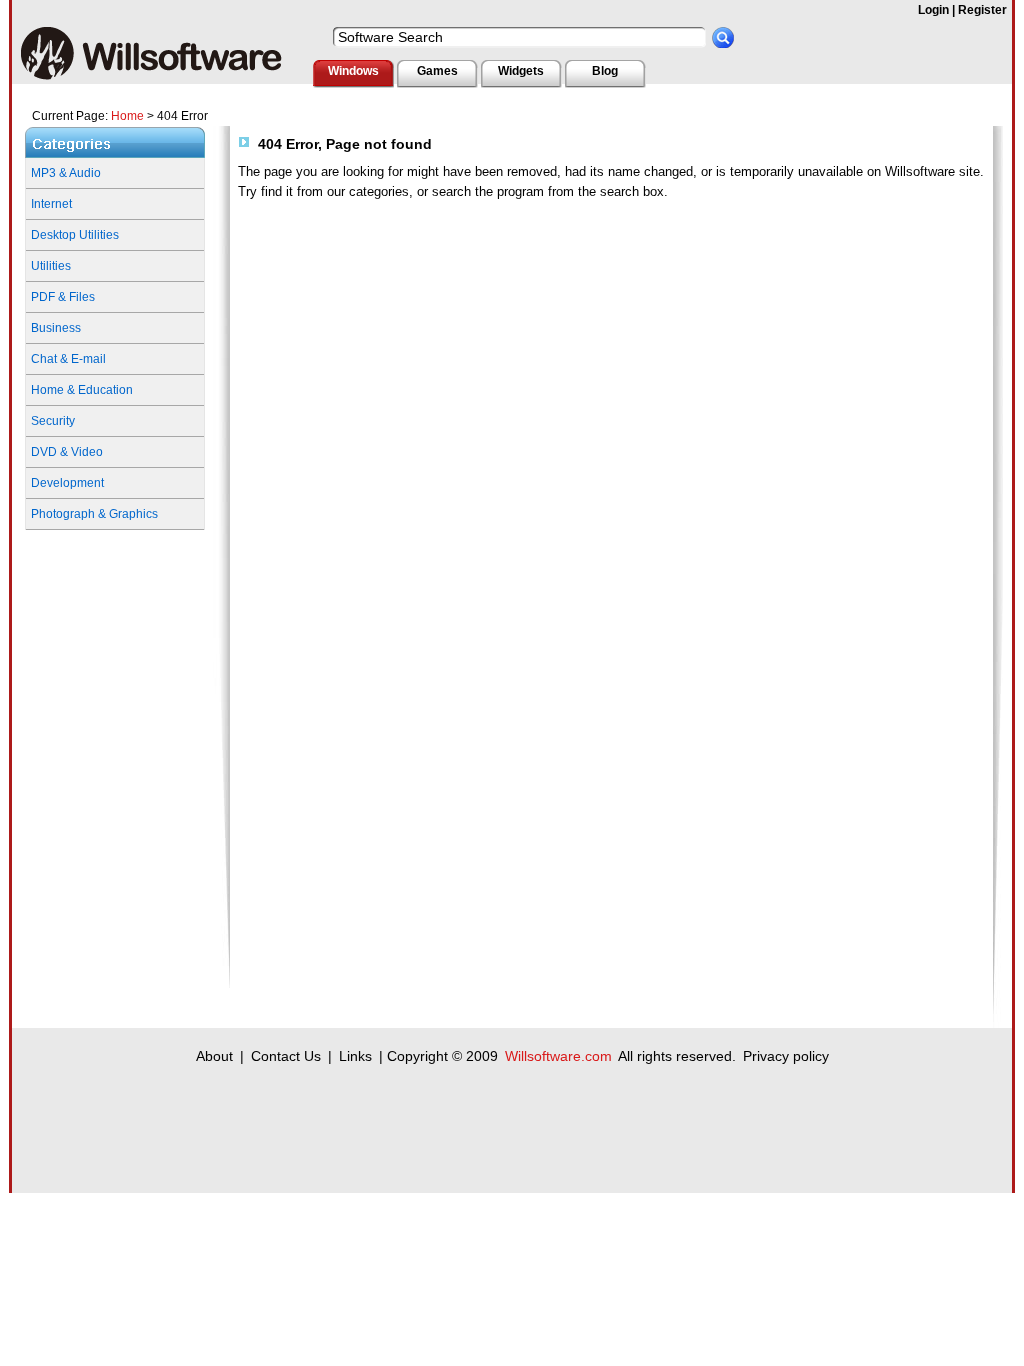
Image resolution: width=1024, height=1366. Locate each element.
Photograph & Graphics (94, 514)
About (214, 1056)
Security (53, 421)
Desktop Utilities (75, 235)
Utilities (51, 266)
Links (355, 1056)
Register (982, 10)
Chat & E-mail (68, 359)
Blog (605, 71)
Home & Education (82, 390)
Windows (353, 71)
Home (127, 116)
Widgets (521, 71)
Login (933, 10)
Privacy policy (786, 1056)
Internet (51, 204)
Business (56, 328)
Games (437, 71)
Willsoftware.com (558, 1056)
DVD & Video (67, 452)
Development (67, 483)
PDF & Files (63, 297)
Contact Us (286, 1056)
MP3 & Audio (66, 173)
